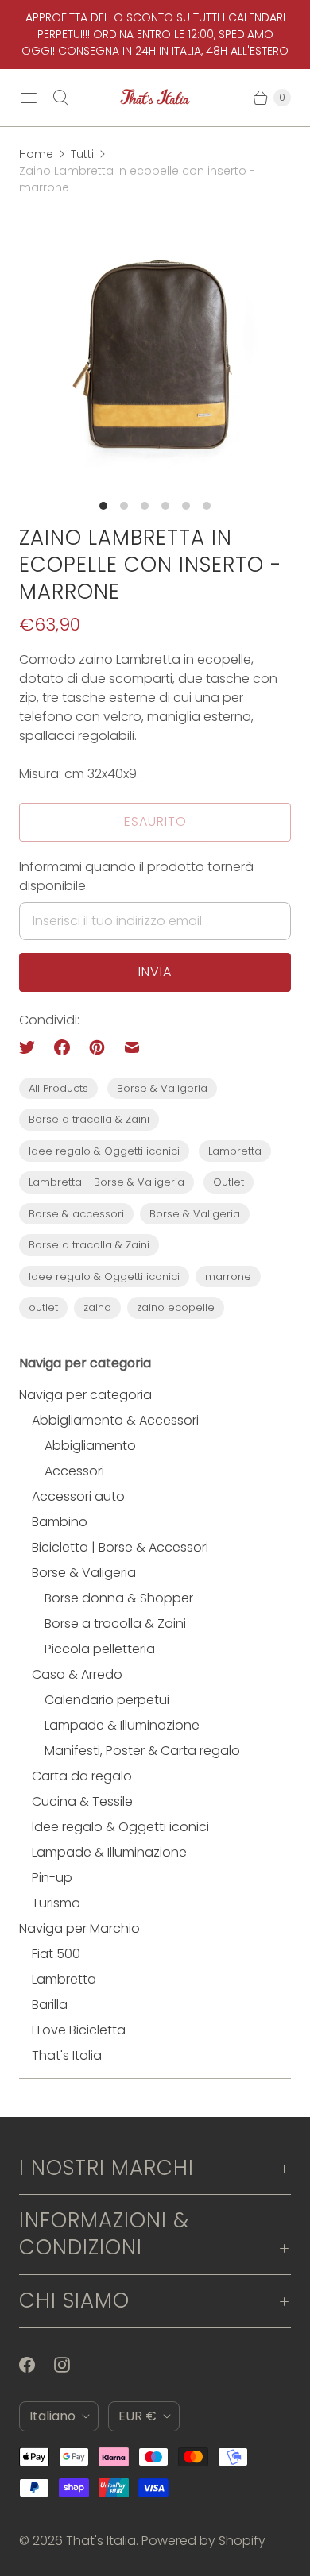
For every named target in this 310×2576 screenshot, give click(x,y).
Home (36, 154)
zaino (97, 1307)
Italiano (52, 2416)
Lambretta (235, 1151)
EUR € (138, 2416)
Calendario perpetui (107, 1700)
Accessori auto (78, 1496)
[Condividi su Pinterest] (97, 1047)
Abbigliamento (90, 1446)
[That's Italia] (155, 98)
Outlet (229, 1182)
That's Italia (67, 2055)
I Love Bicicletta (79, 2030)
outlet (43, 1307)
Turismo (56, 1903)
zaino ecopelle (176, 1307)
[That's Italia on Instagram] (72, 2365)
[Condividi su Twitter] (32, 1047)
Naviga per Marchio (79, 1928)
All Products (58, 1088)
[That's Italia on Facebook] (37, 2365)
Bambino (60, 1522)
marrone (228, 1276)
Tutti (82, 154)
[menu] (29, 98)
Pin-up (52, 1878)
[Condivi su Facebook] (62, 1047)
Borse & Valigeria (162, 1088)
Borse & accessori (76, 1214)
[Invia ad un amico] (132, 1047)
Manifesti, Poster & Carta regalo (142, 1751)
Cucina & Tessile (82, 1801)
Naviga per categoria (85, 1395)
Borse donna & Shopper (119, 1598)
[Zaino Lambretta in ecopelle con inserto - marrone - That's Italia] (155, 351)
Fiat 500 (56, 1954)
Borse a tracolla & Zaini (89, 1119)
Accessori (74, 1471)
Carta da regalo (82, 1776)
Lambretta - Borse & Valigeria (107, 1182)
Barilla (50, 2005)
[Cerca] (60, 98)
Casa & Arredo (77, 1674)
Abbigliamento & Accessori (115, 1420)
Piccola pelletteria (100, 1649)
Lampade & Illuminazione (122, 1725)
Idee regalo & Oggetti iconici (104, 1151)
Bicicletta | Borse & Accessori (120, 1547)
